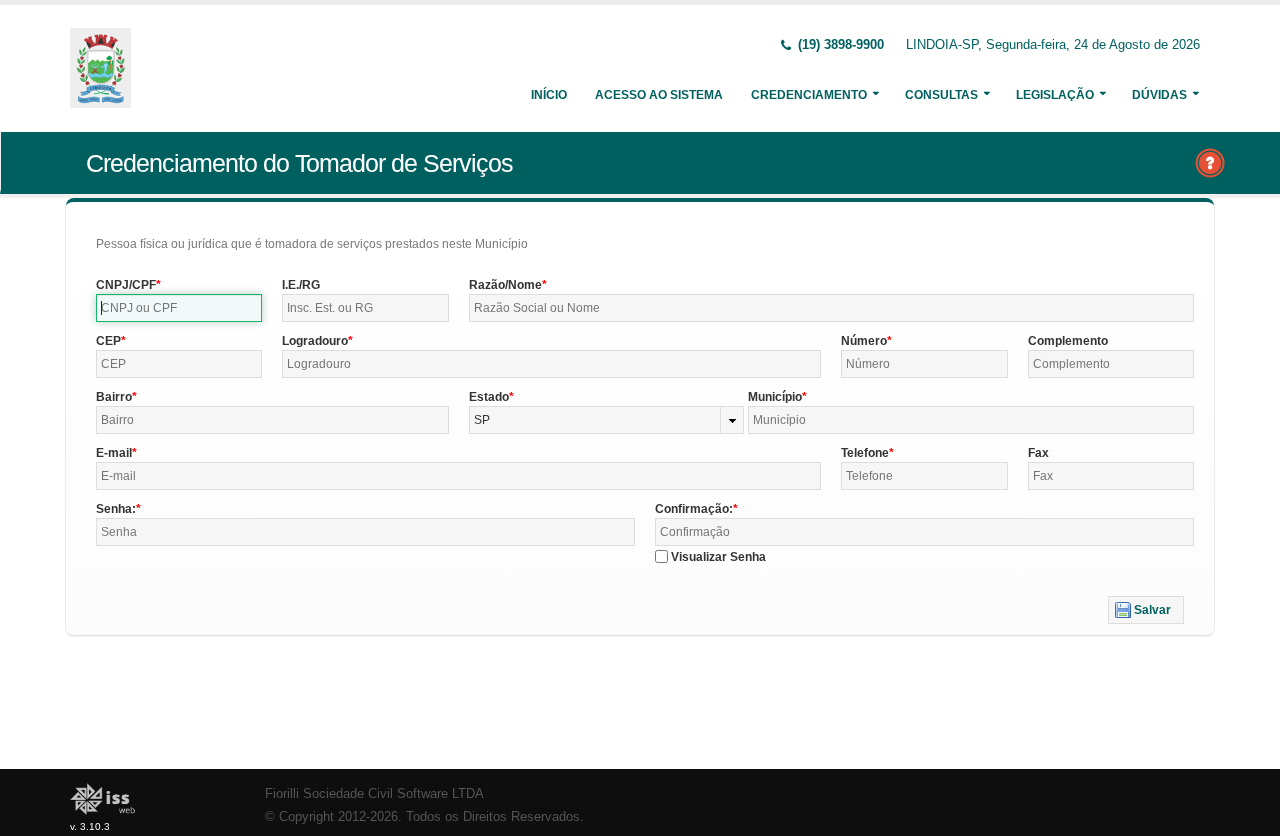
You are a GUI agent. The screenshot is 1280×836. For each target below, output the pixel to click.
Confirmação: (694, 509)
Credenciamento (809, 95)
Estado (489, 397)
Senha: (116, 509)
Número (864, 341)
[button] (1146, 610)
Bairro (114, 397)
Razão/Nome (505, 285)
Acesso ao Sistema (659, 95)
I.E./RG (301, 285)
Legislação (1055, 95)
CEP (108, 341)
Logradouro (315, 341)
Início (549, 95)
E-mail (114, 453)
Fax (1038, 453)
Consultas (941, 95)
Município (775, 397)
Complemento (1068, 341)
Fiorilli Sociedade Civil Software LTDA (374, 794)
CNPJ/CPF (126, 285)
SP (482, 420)
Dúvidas (1159, 95)
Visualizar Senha (718, 557)
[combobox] (607, 420)
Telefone (865, 453)
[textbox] (179, 308)
